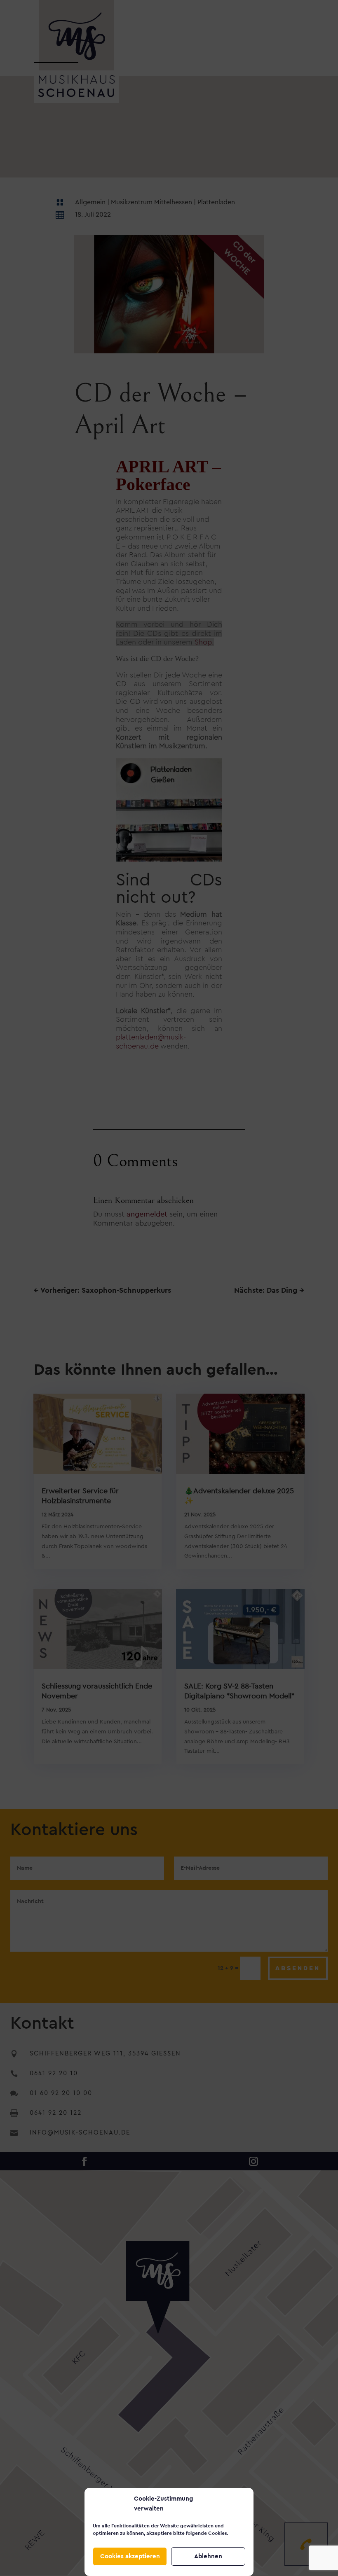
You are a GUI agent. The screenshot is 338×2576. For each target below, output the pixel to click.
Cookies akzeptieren (130, 2556)
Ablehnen (208, 2556)
